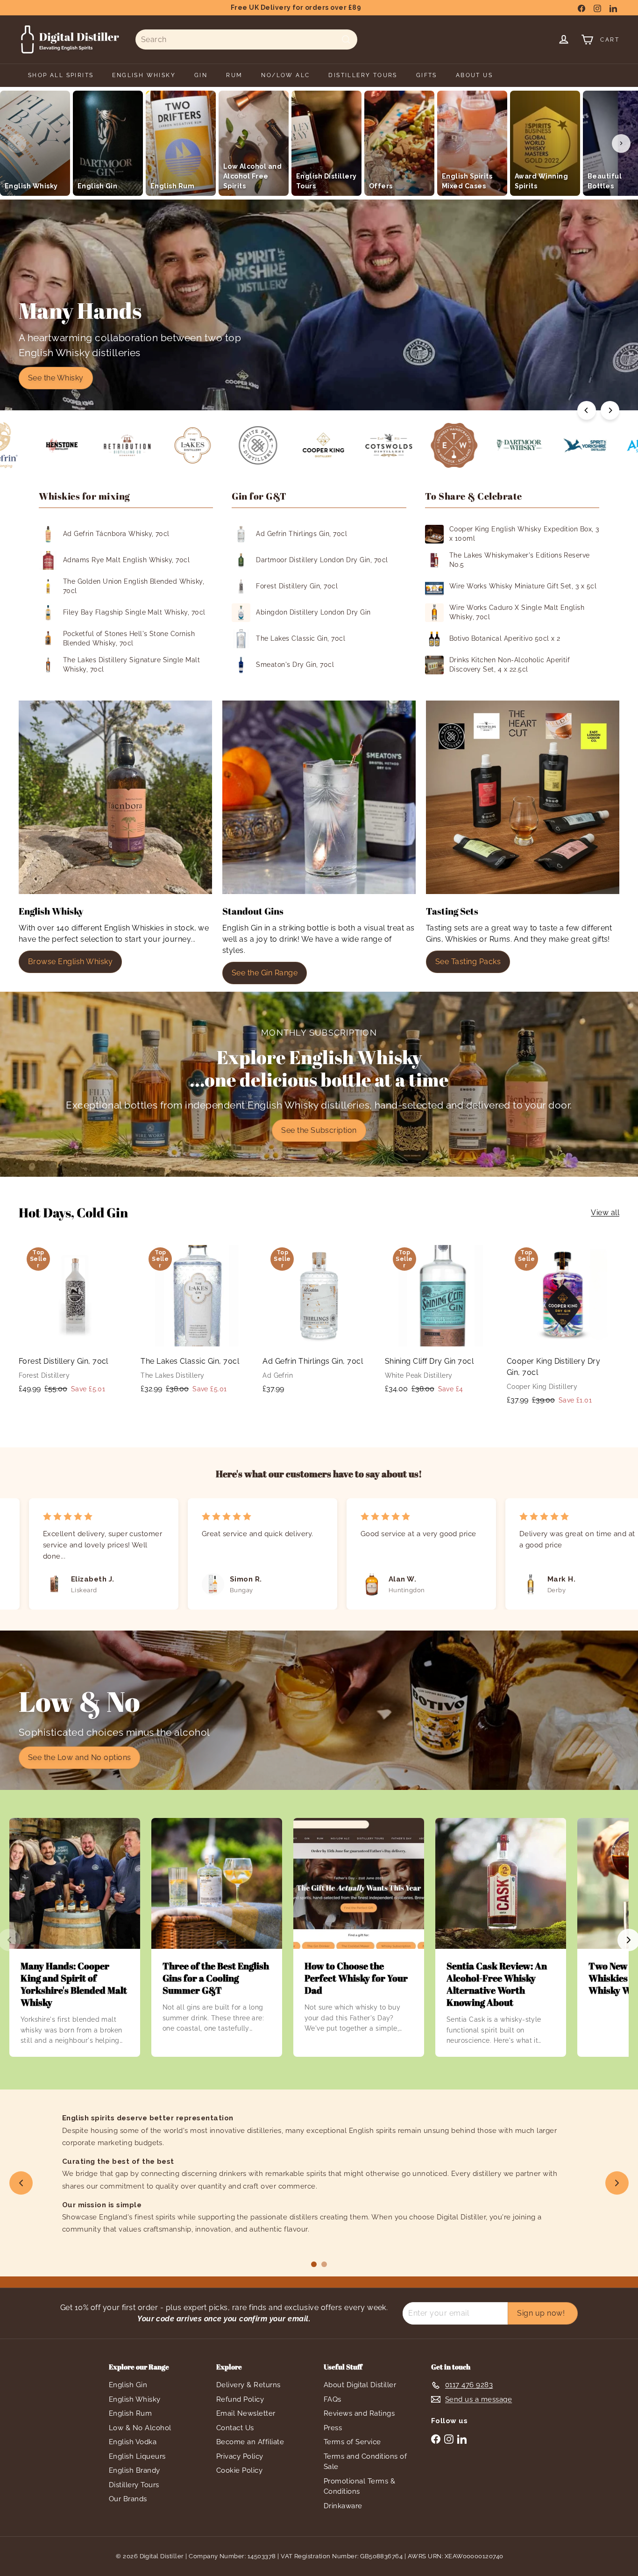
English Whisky (135, 2399)
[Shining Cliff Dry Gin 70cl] (441, 1321)
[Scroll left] (17, 143)
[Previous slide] (21, 2183)
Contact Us (235, 2428)
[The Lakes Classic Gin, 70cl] (197, 1321)
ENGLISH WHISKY (144, 75)
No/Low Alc (285, 75)
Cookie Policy (239, 2470)
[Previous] (587, 410)
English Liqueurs (137, 2456)
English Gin (128, 2385)
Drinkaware (343, 2506)
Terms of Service (352, 2442)
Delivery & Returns (248, 2385)
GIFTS (427, 75)
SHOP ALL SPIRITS (61, 75)
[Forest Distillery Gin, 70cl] (75, 1321)
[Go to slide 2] (324, 2264)
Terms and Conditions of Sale (365, 2462)
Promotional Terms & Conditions (359, 2487)
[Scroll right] (621, 143)
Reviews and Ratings (359, 2413)
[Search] (346, 39)
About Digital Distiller (360, 2385)
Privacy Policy (240, 2456)
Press (333, 2428)
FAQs (333, 2399)
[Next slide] (617, 2183)
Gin (201, 75)
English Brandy (135, 2470)
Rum (234, 75)
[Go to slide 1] (314, 2264)
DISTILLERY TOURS (363, 75)
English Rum (130, 2413)
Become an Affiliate (250, 2442)
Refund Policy (240, 2399)
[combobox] (246, 39)
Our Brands (128, 2499)
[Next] (610, 410)
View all (605, 1213)
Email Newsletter (246, 2413)
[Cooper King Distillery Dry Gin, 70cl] (563, 1327)
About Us (474, 75)
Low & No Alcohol (140, 2428)
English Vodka (133, 2442)
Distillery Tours (134, 2485)
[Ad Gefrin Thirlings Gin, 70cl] (319, 1320)
